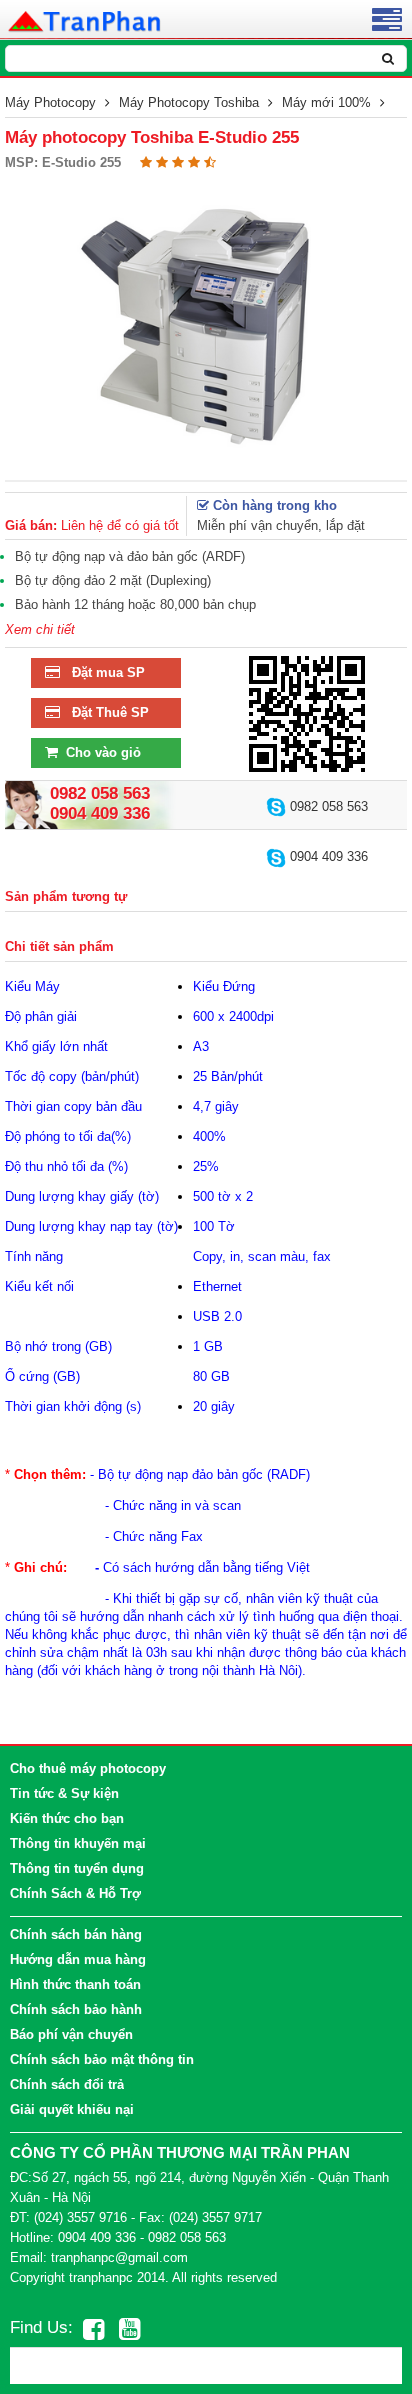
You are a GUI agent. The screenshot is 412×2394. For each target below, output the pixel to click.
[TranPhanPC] (86, 19)
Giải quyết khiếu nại (72, 2109)
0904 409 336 (327, 856)
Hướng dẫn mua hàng (78, 1959)
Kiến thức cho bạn (67, 1818)
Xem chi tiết (40, 629)
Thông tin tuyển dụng (77, 1868)
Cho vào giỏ (99, 752)
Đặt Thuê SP (104, 712)
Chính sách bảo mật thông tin (102, 2059)
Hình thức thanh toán (75, 1984)
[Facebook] (93, 2329)
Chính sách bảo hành (76, 2009)
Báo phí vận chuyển (71, 2034)
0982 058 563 (327, 806)
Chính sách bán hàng (76, 1934)
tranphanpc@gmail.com (119, 2257)
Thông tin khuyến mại (78, 1843)
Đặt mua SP (102, 672)
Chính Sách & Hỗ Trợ (75, 1893)
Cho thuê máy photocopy (88, 1768)
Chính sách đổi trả (67, 2084)
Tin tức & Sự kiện (64, 1793)
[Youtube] (129, 2329)
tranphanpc (101, 2277)
